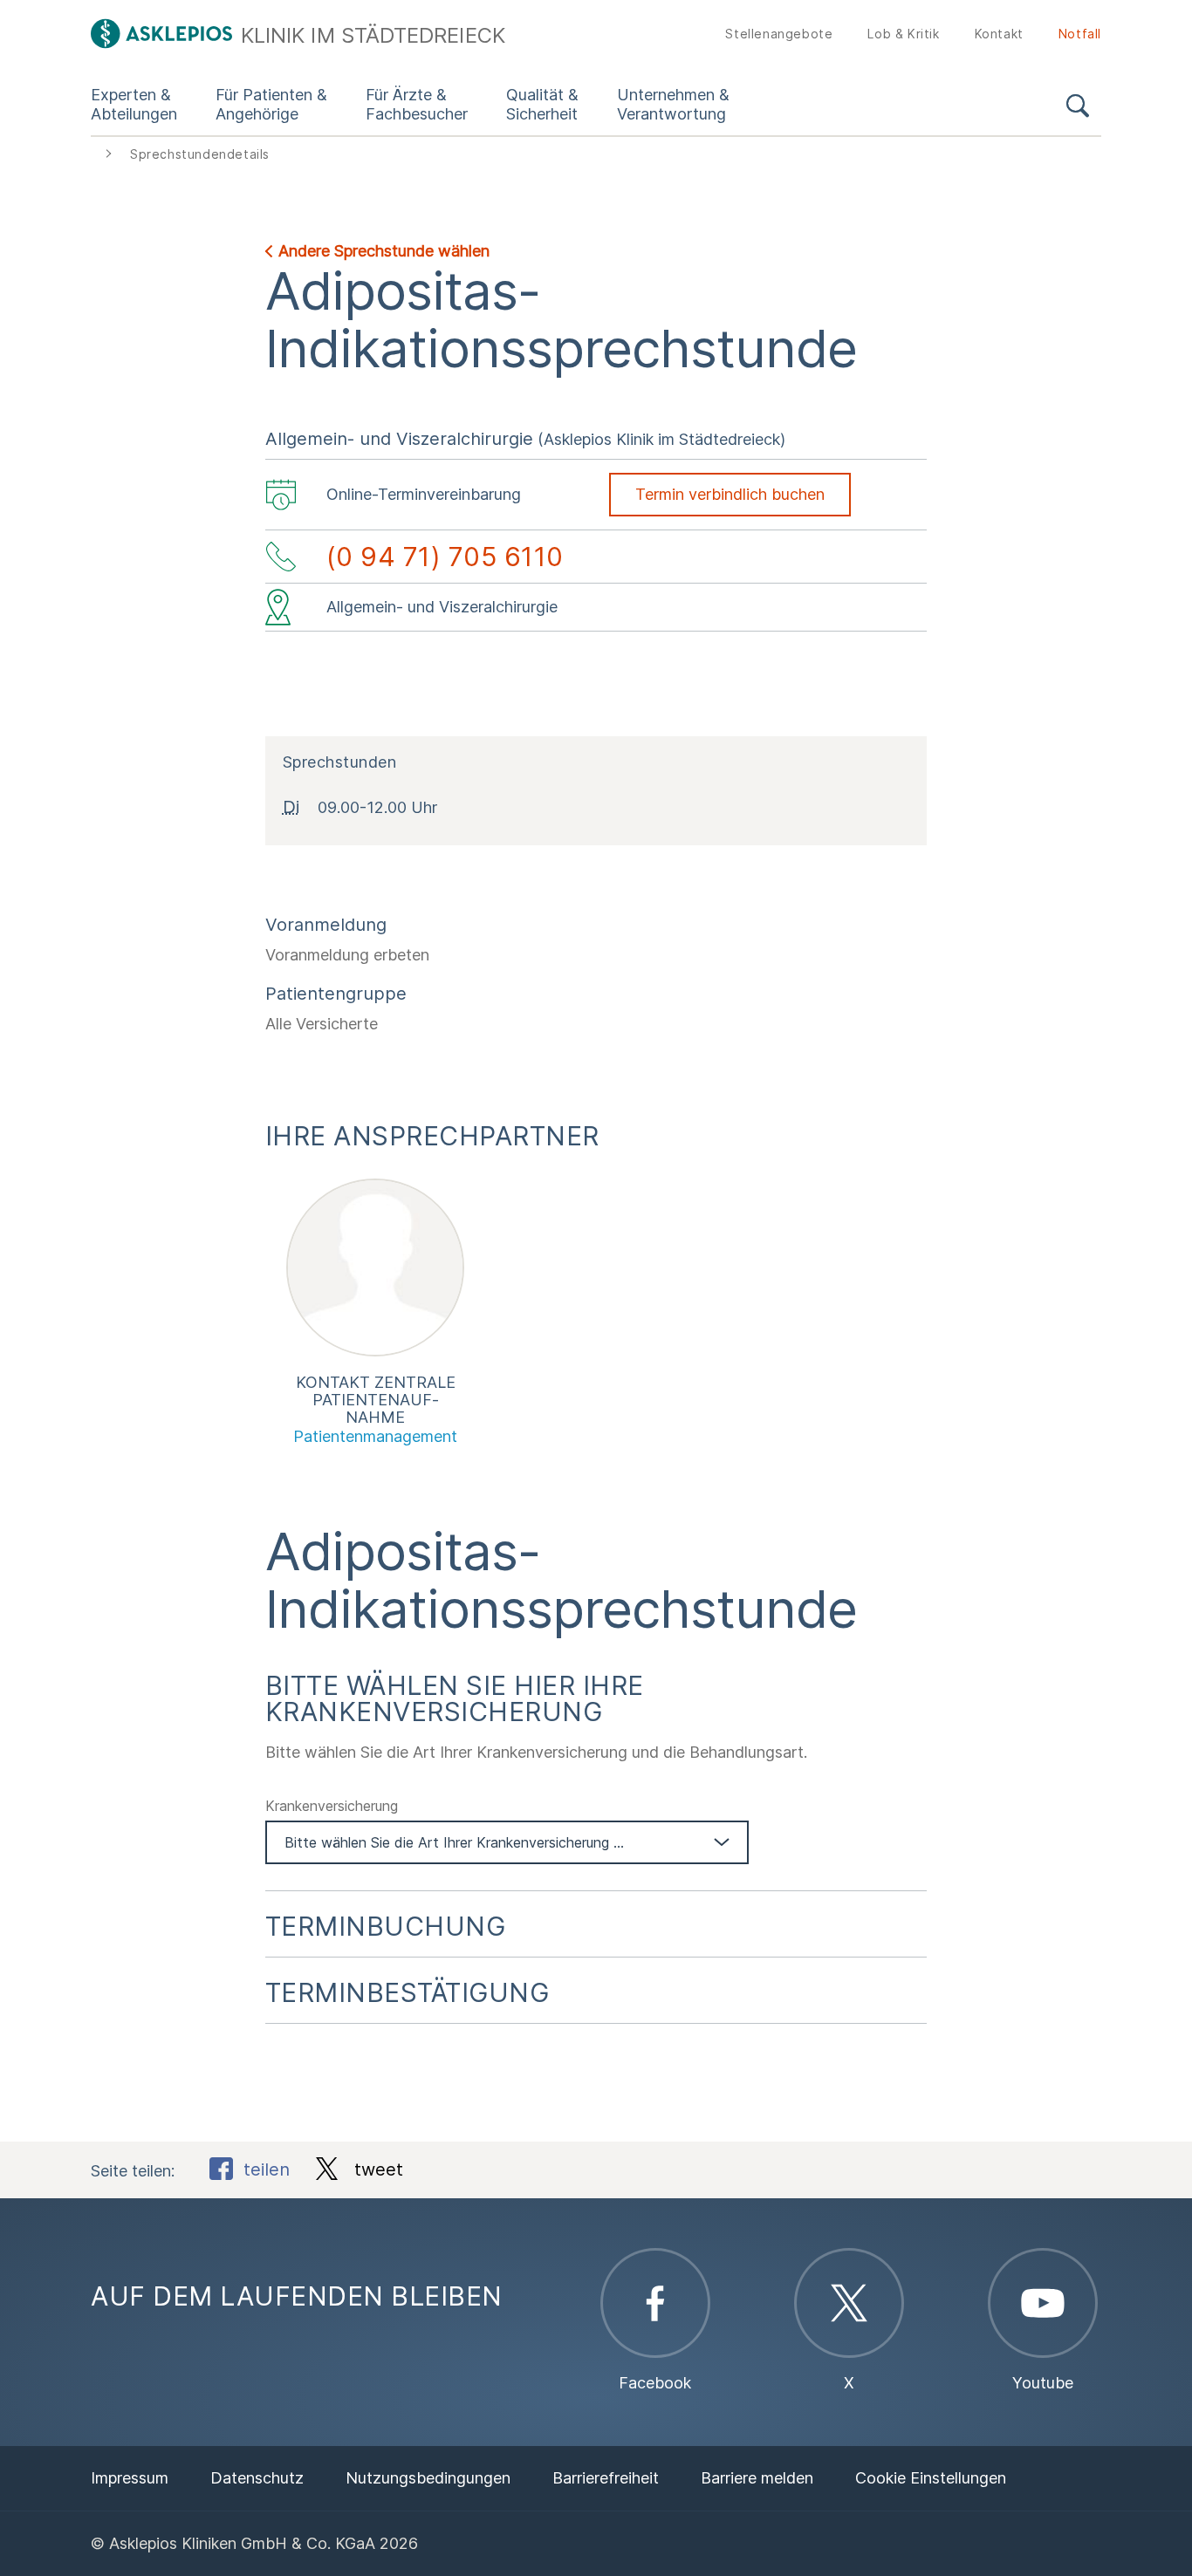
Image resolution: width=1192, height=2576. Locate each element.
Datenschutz (257, 2478)
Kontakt (999, 34)
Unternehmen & (673, 104)
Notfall (1080, 34)
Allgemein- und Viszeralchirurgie (399, 439)
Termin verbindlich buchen (730, 494)
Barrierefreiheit (606, 2478)
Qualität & (542, 104)
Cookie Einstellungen (931, 2478)
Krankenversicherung (332, 1806)
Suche (1078, 109)
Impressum (130, 2478)
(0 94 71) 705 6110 (445, 557)
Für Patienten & (271, 104)
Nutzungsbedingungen (428, 2478)
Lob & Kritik (903, 34)
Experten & (134, 104)
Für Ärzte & (417, 104)
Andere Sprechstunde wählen (384, 251)
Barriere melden (757, 2478)
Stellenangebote (779, 34)
